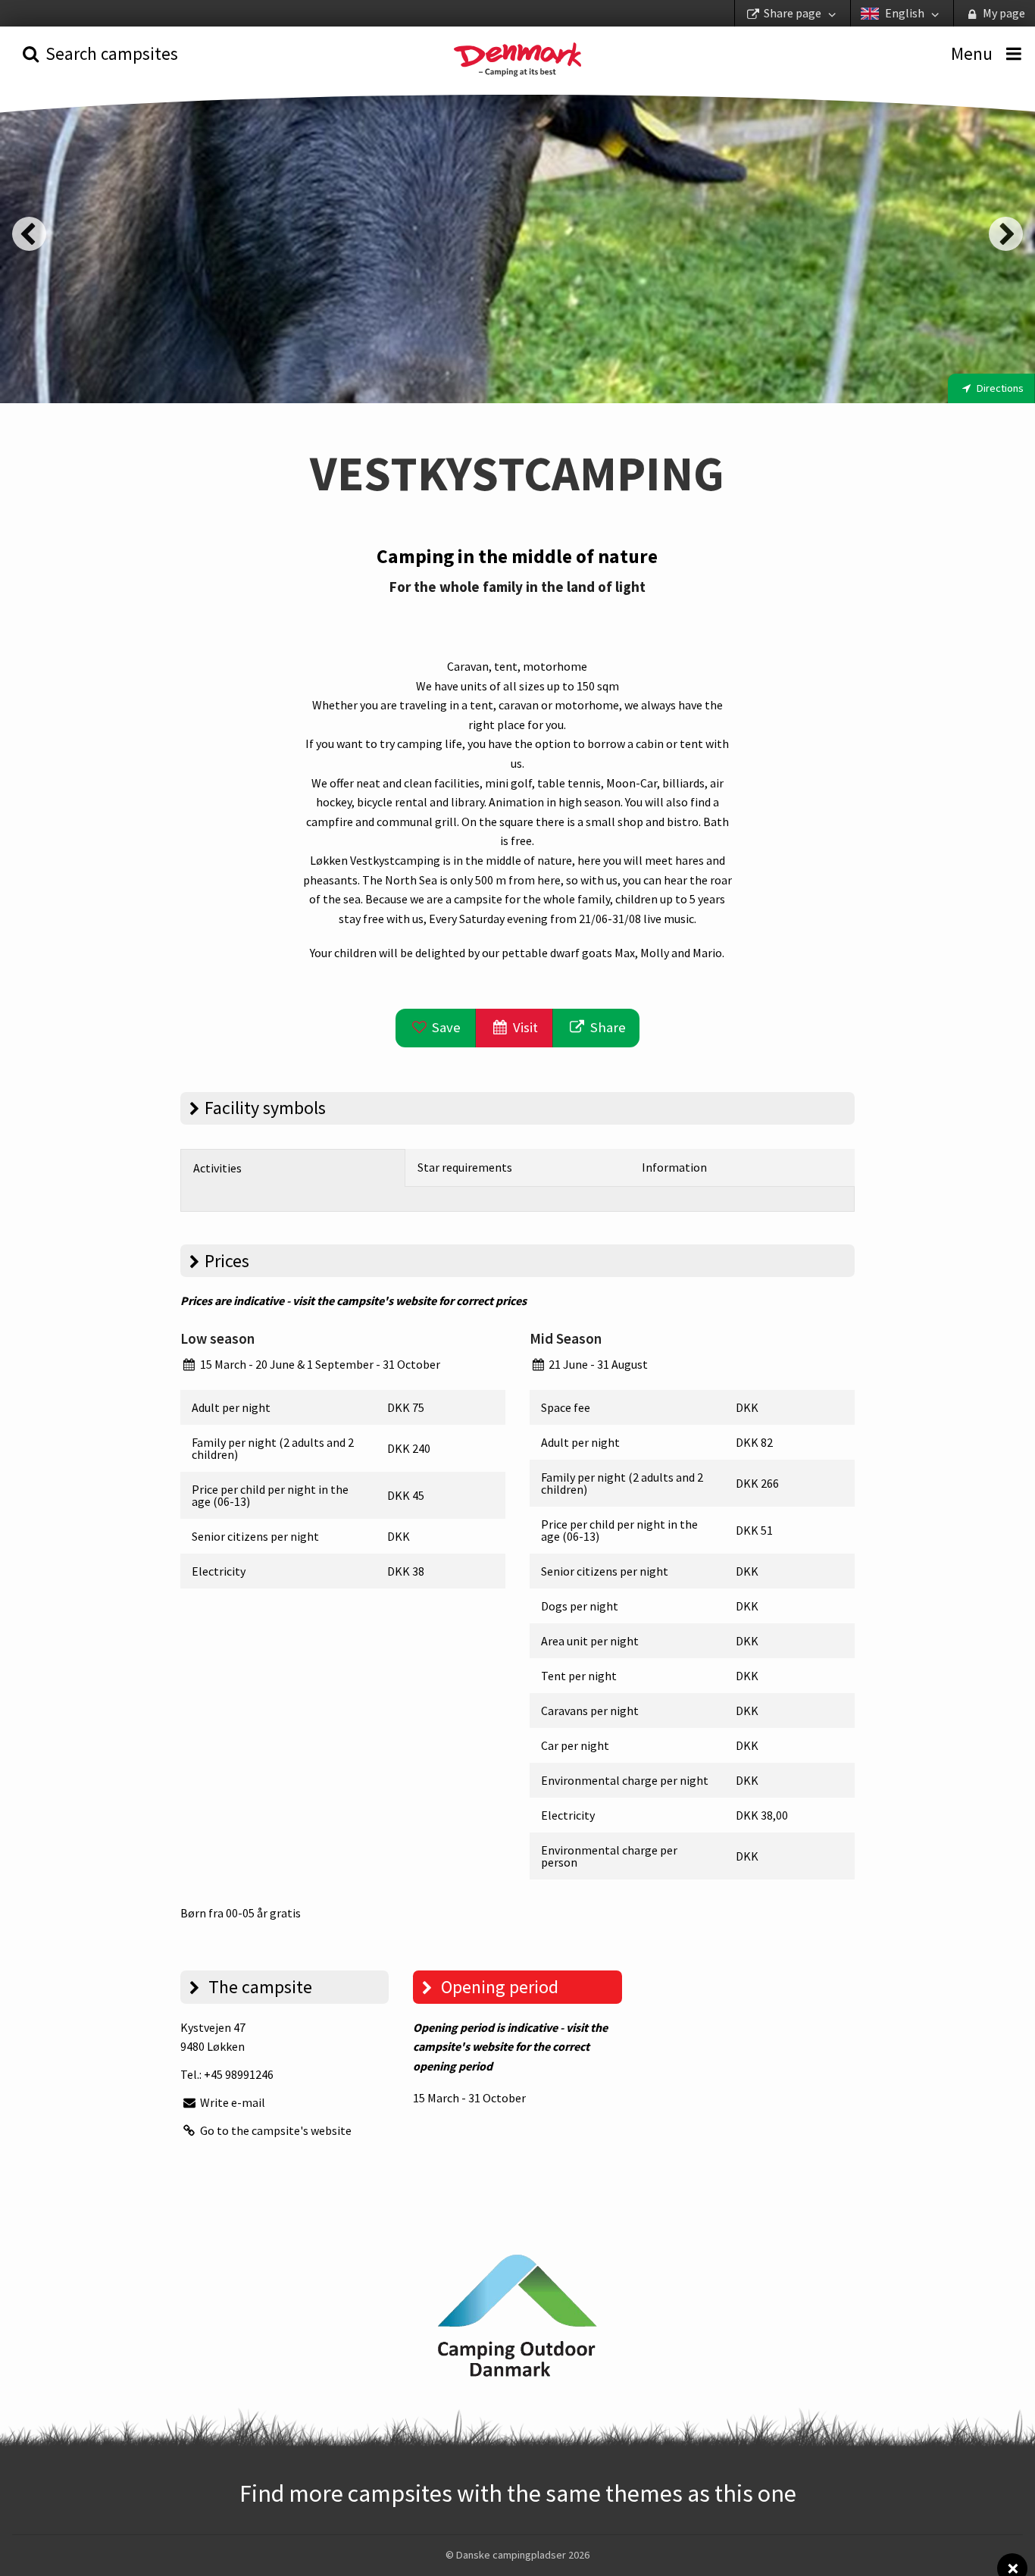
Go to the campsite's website (274, 2130)
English (905, 13)
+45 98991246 (239, 2074)
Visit (524, 1027)
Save (445, 1027)
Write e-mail (231, 2102)
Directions (999, 388)
